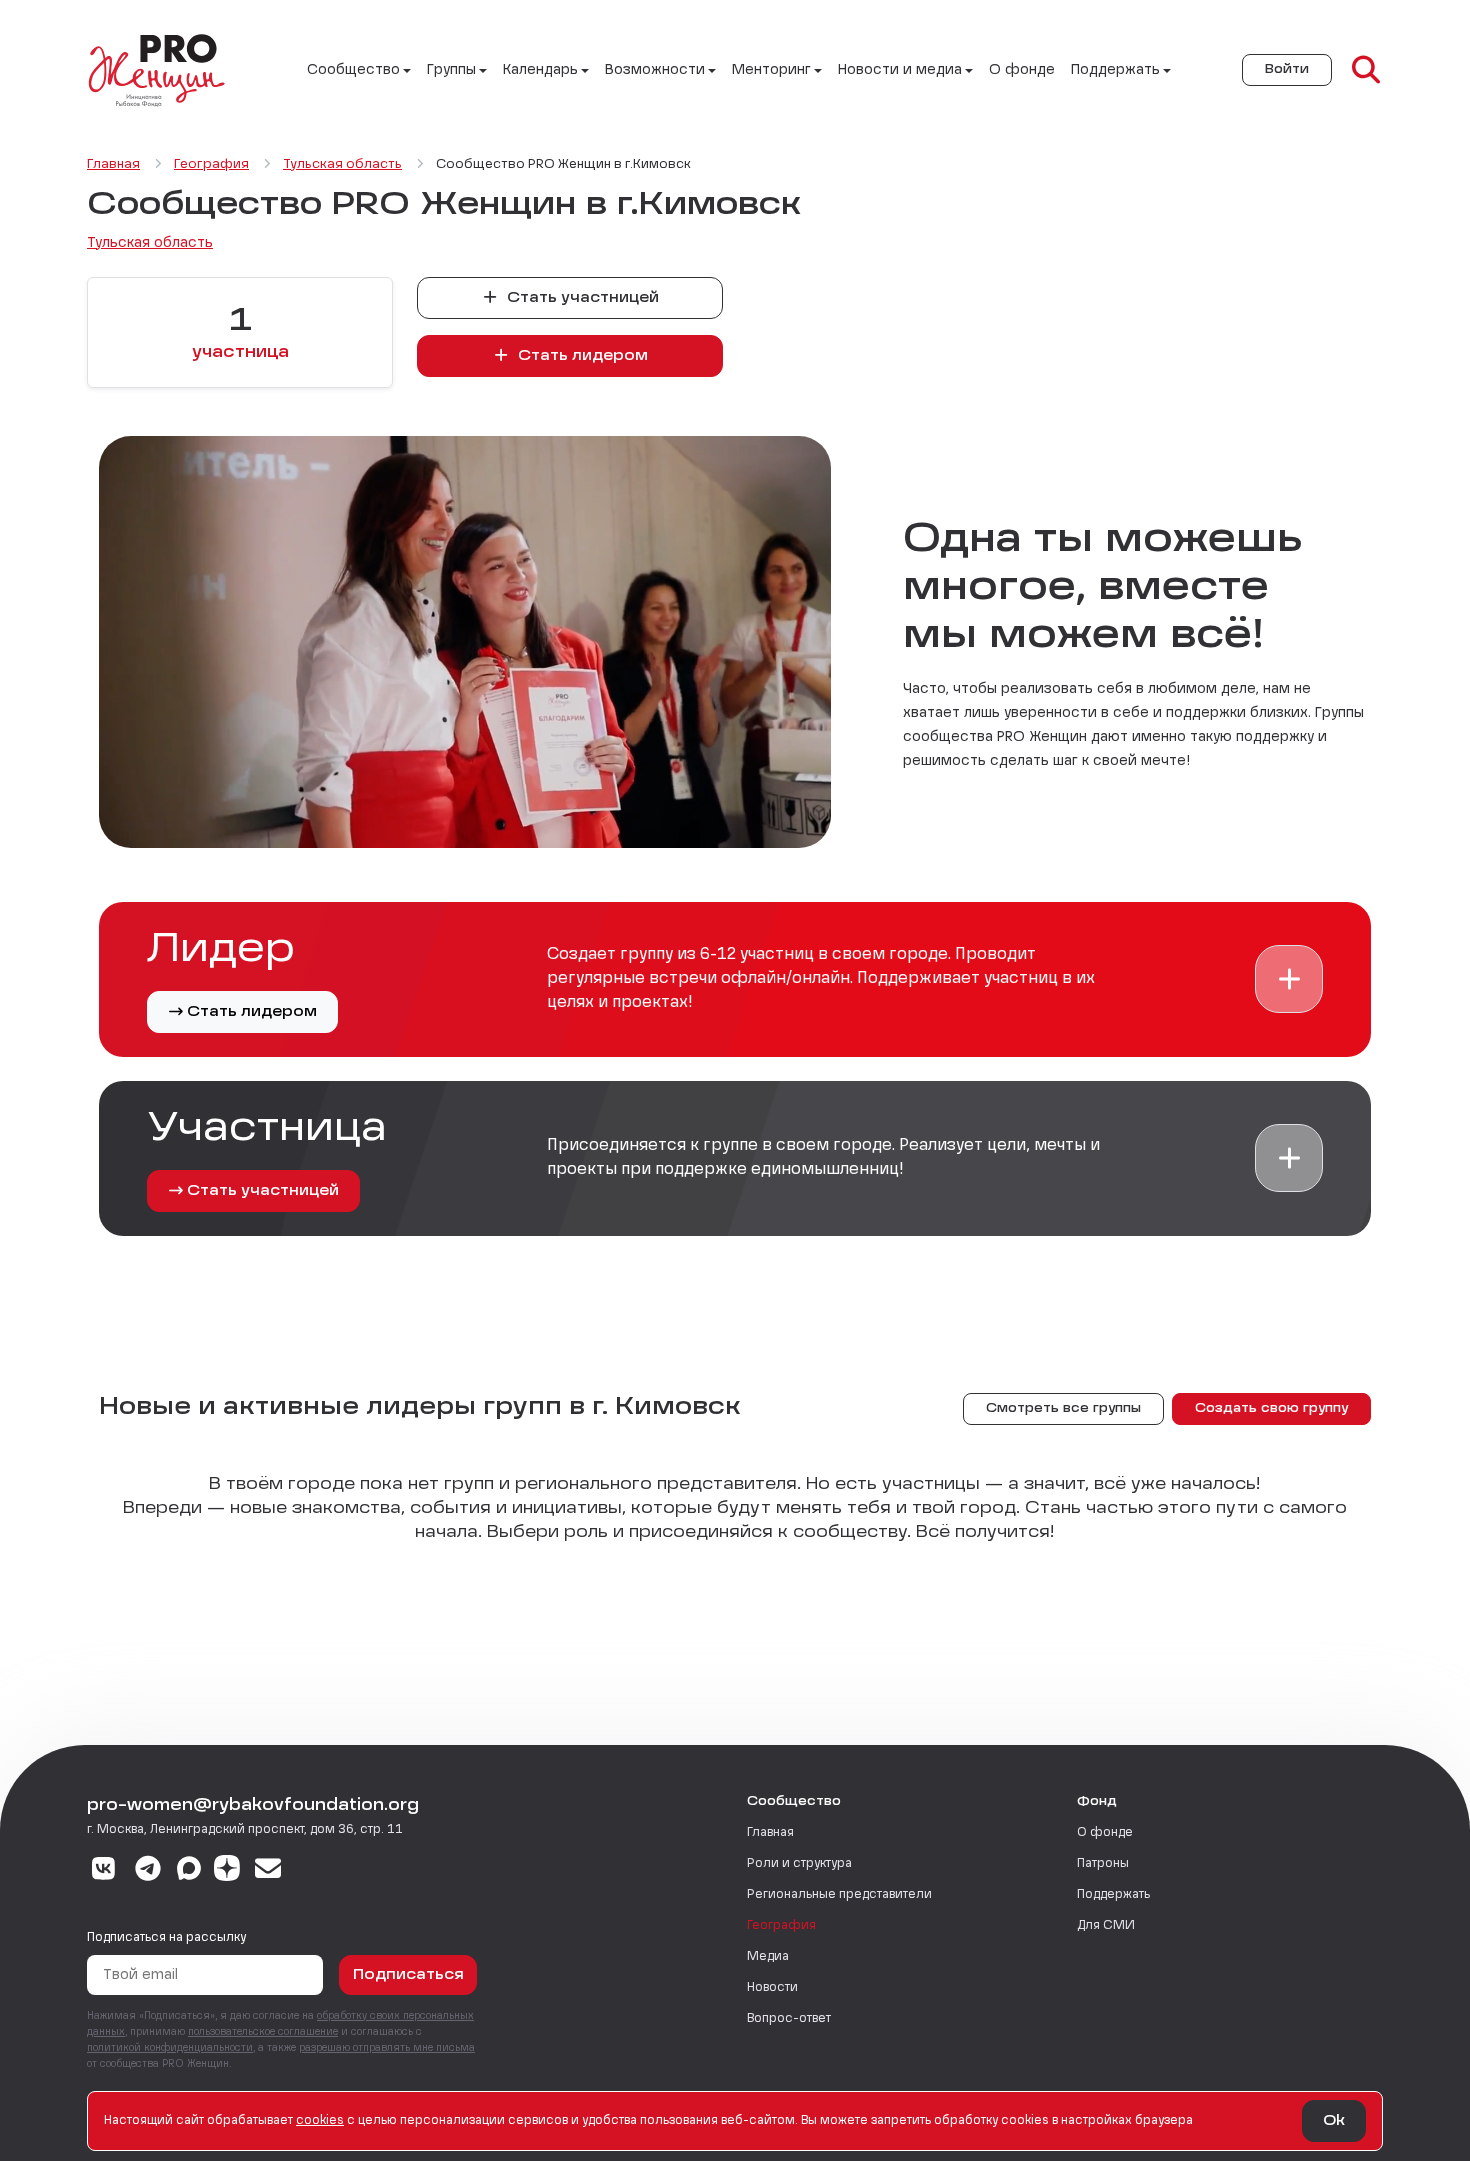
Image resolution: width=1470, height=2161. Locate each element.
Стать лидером (581, 356)
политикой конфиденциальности (170, 2048)
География (781, 1926)
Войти (1287, 70)
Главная (770, 1833)
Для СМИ (1106, 1926)
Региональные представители (839, 1895)
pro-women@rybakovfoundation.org (253, 1806)
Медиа (768, 1957)
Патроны (1103, 1864)
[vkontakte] (103, 1871)
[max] (189, 1871)
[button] (1289, 979)
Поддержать (1113, 1895)
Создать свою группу (1271, 1409)
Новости (772, 1988)
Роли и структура (799, 1864)
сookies (320, 2121)
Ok (1334, 2121)
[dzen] (227, 1871)
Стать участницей (581, 298)
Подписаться (408, 1975)
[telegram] (148, 1871)
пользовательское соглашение (263, 2032)
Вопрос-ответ (789, 2019)
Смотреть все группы (1063, 1409)
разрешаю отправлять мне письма (387, 2048)
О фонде (1022, 70)
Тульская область (150, 243)
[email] (268, 1871)
